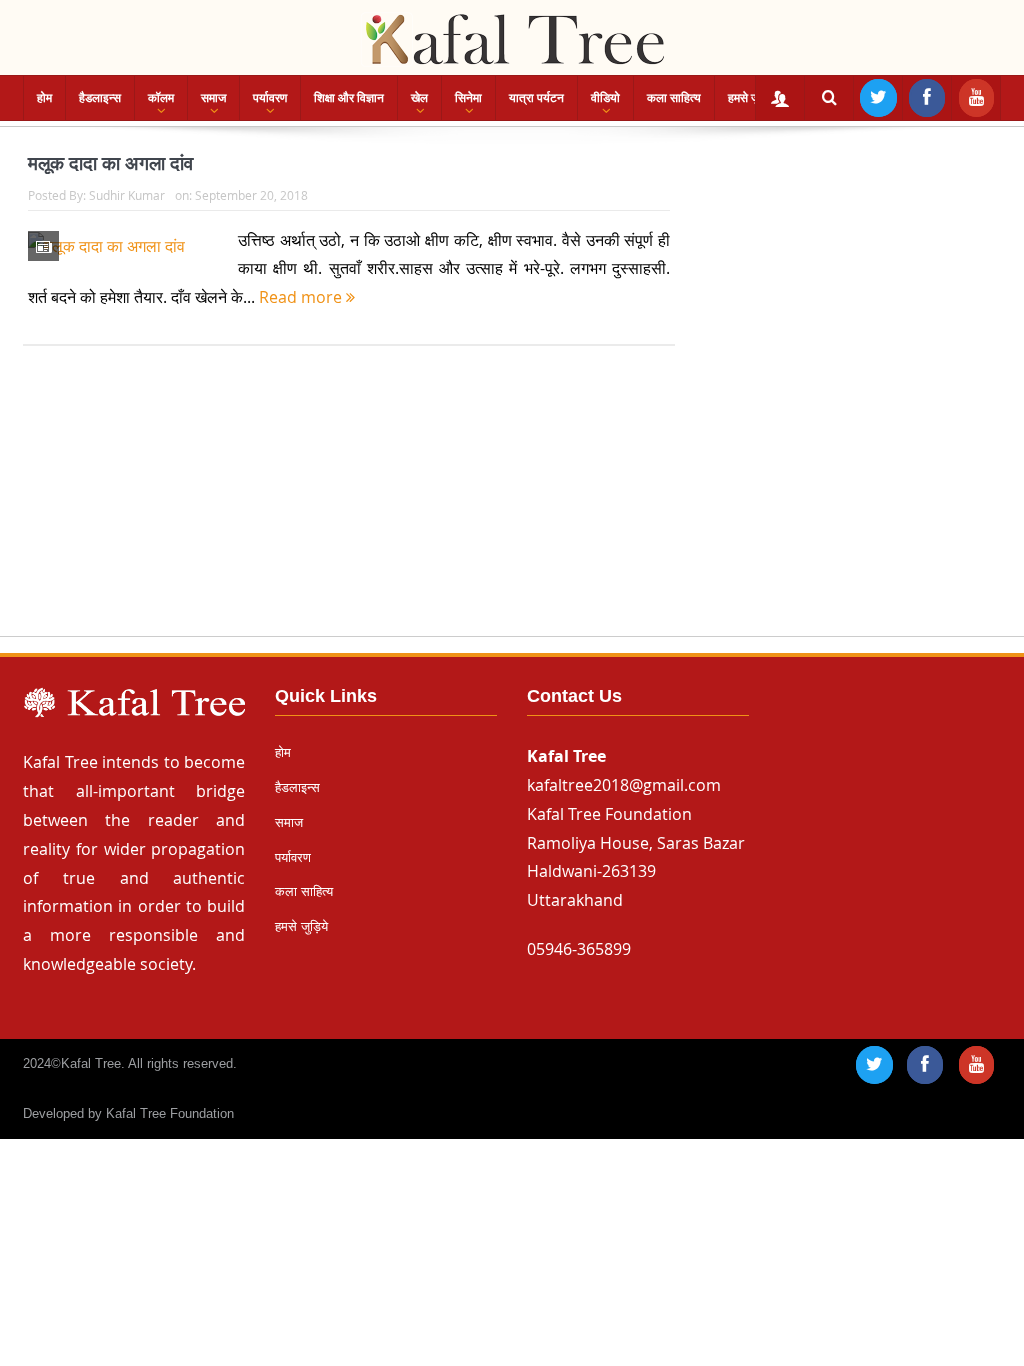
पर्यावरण (270, 98)
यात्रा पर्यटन (536, 98)
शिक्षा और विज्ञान (349, 98)
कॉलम (161, 98)
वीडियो (605, 98)
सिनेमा (468, 98)
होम (44, 98)
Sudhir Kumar (127, 195)
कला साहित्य (674, 98)
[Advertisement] (512, 510)
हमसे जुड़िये (752, 98)
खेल (419, 98)
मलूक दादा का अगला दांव (110, 163)
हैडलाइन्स (100, 98)
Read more (302, 297)
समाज (213, 98)
